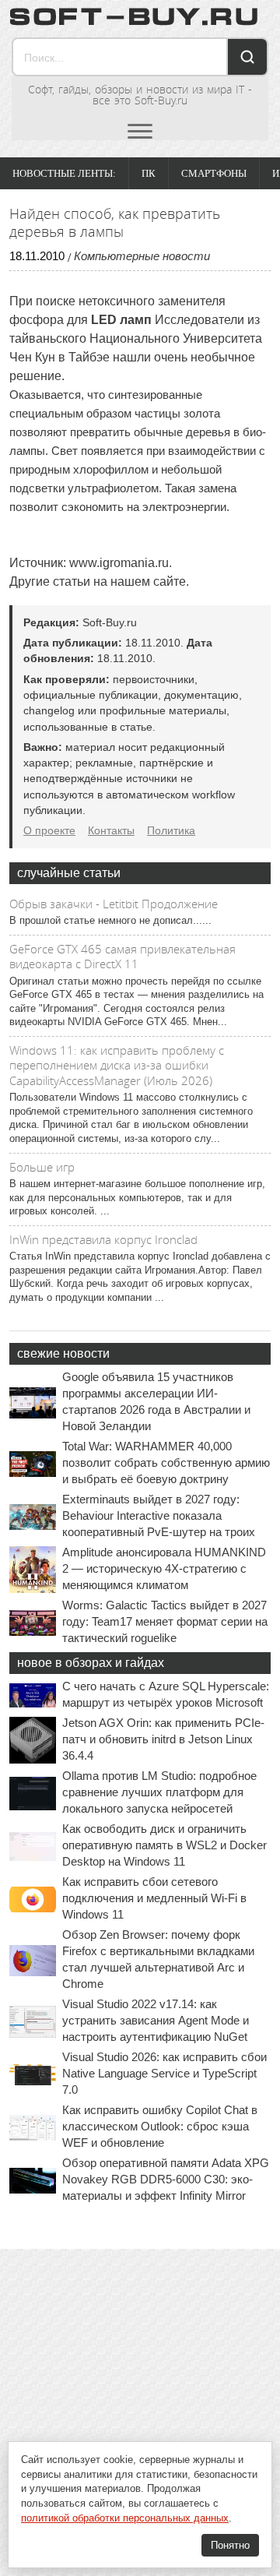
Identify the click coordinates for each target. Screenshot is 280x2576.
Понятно (230, 2545)
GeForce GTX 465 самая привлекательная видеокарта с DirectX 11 (122, 957)
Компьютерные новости (142, 256)
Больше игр (42, 1167)
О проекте (49, 830)
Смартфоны (214, 173)
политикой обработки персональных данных (125, 2518)
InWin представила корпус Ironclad (103, 1239)
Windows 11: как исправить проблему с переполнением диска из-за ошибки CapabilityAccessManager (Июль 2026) (117, 1065)
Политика (171, 830)
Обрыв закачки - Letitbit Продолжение (114, 904)
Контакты (111, 830)
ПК (149, 173)
